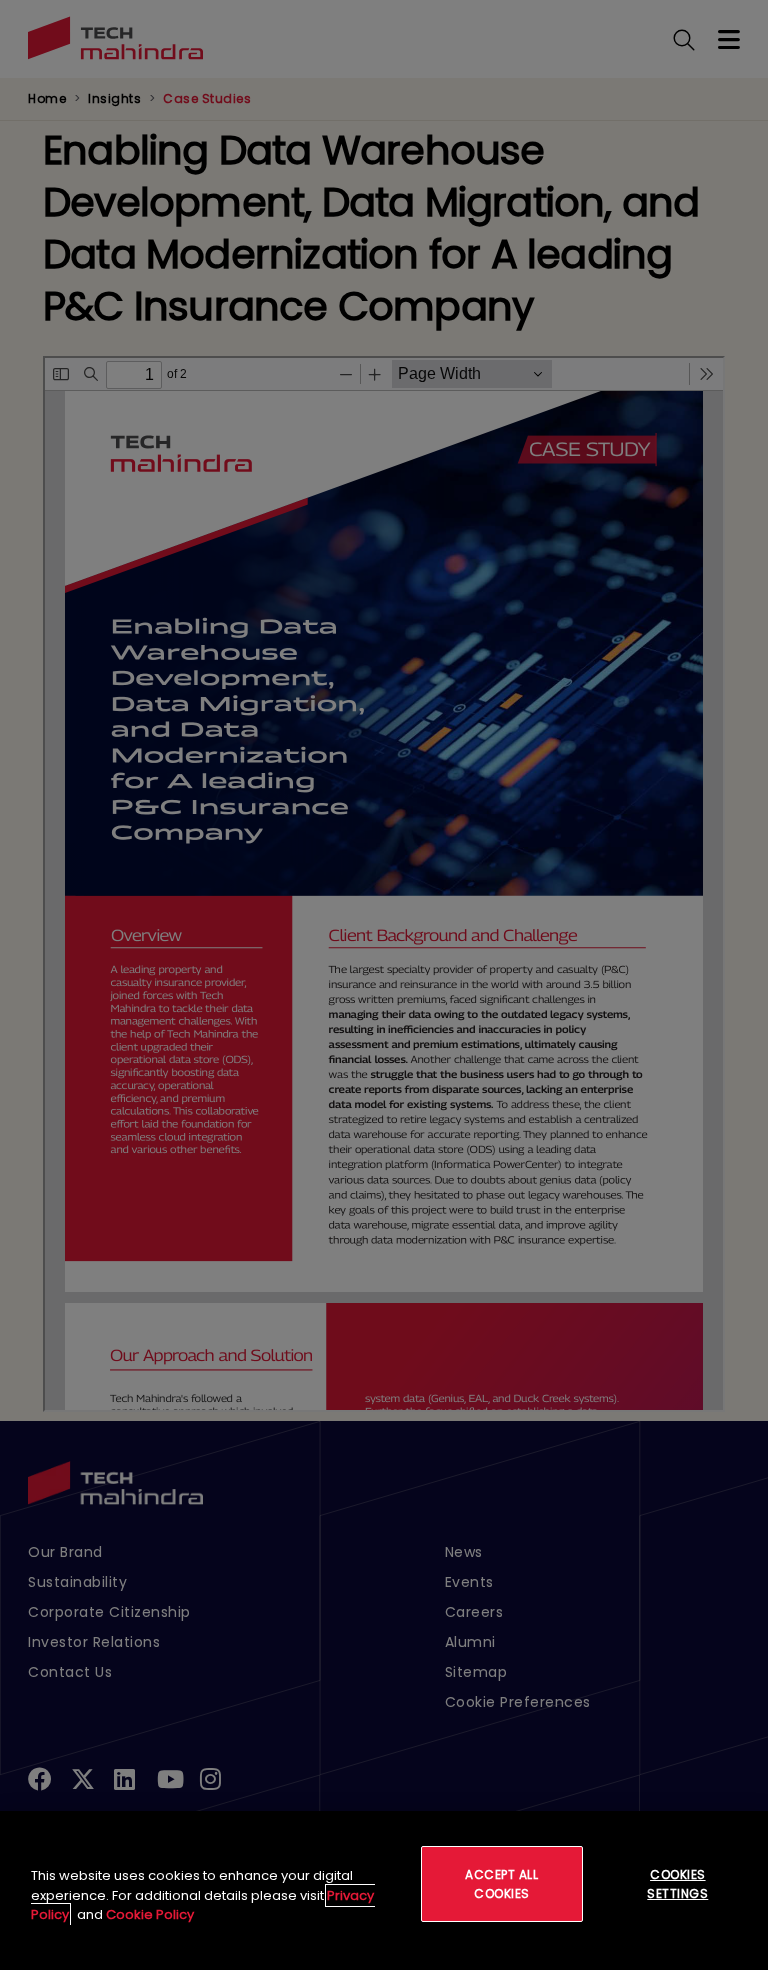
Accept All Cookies (501, 1884)
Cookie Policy (150, 1914)
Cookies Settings (677, 1884)
